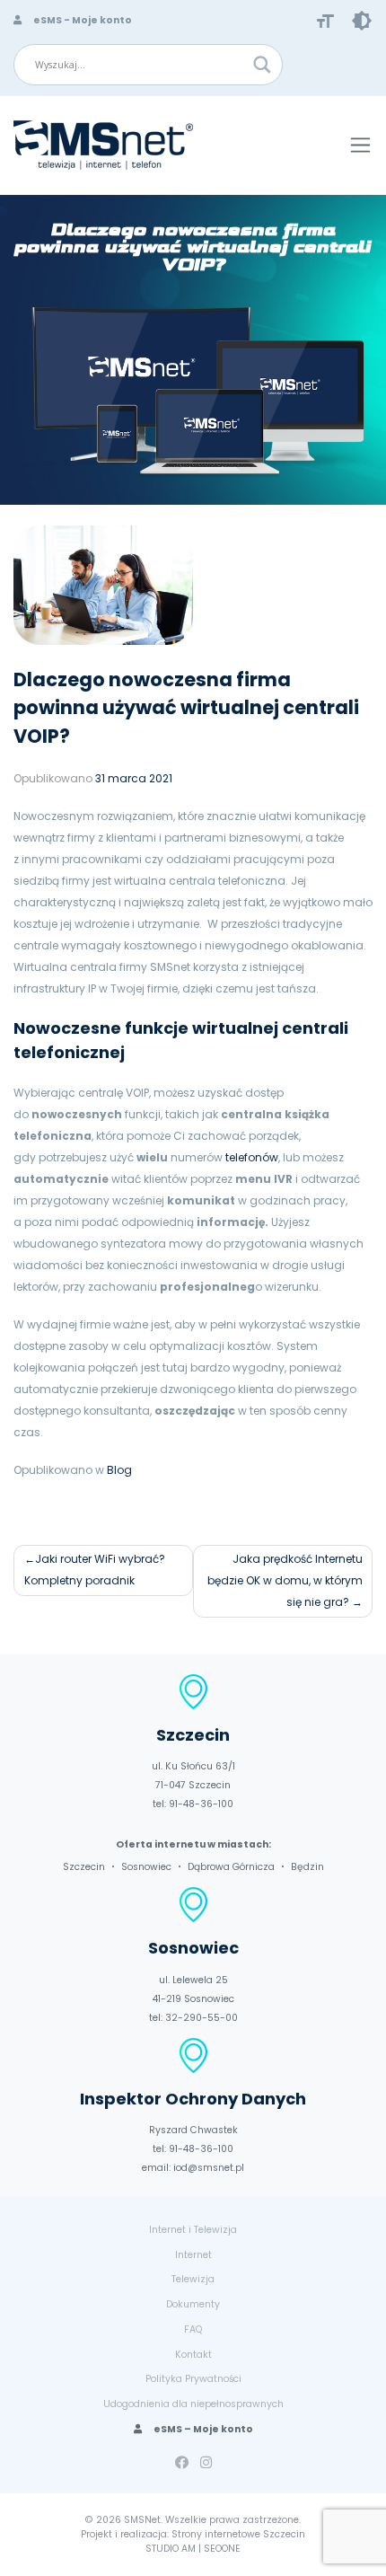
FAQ (193, 2329)
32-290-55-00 (202, 2018)
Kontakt (193, 2355)
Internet (193, 2255)
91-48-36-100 (201, 1804)
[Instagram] (206, 2462)
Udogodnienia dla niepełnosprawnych (193, 2404)
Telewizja (193, 2279)
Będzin (307, 1867)
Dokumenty (193, 2304)
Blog (119, 1470)
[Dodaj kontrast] (362, 20)
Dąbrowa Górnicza (231, 1867)
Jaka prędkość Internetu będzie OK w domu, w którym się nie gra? (285, 1580)
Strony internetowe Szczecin (238, 2534)
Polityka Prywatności (193, 2379)
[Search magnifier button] (262, 65)
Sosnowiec (146, 1867)
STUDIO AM (171, 2549)
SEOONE (222, 2549)
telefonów (252, 1157)
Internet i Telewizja (193, 2230)
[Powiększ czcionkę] (325, 20)
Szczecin (84, 1867)
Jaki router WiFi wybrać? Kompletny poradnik (95, 1570)
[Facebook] (182, 2462)
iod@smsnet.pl (209, 2168)
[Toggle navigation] (360, 145)
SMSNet (142, 2520)
